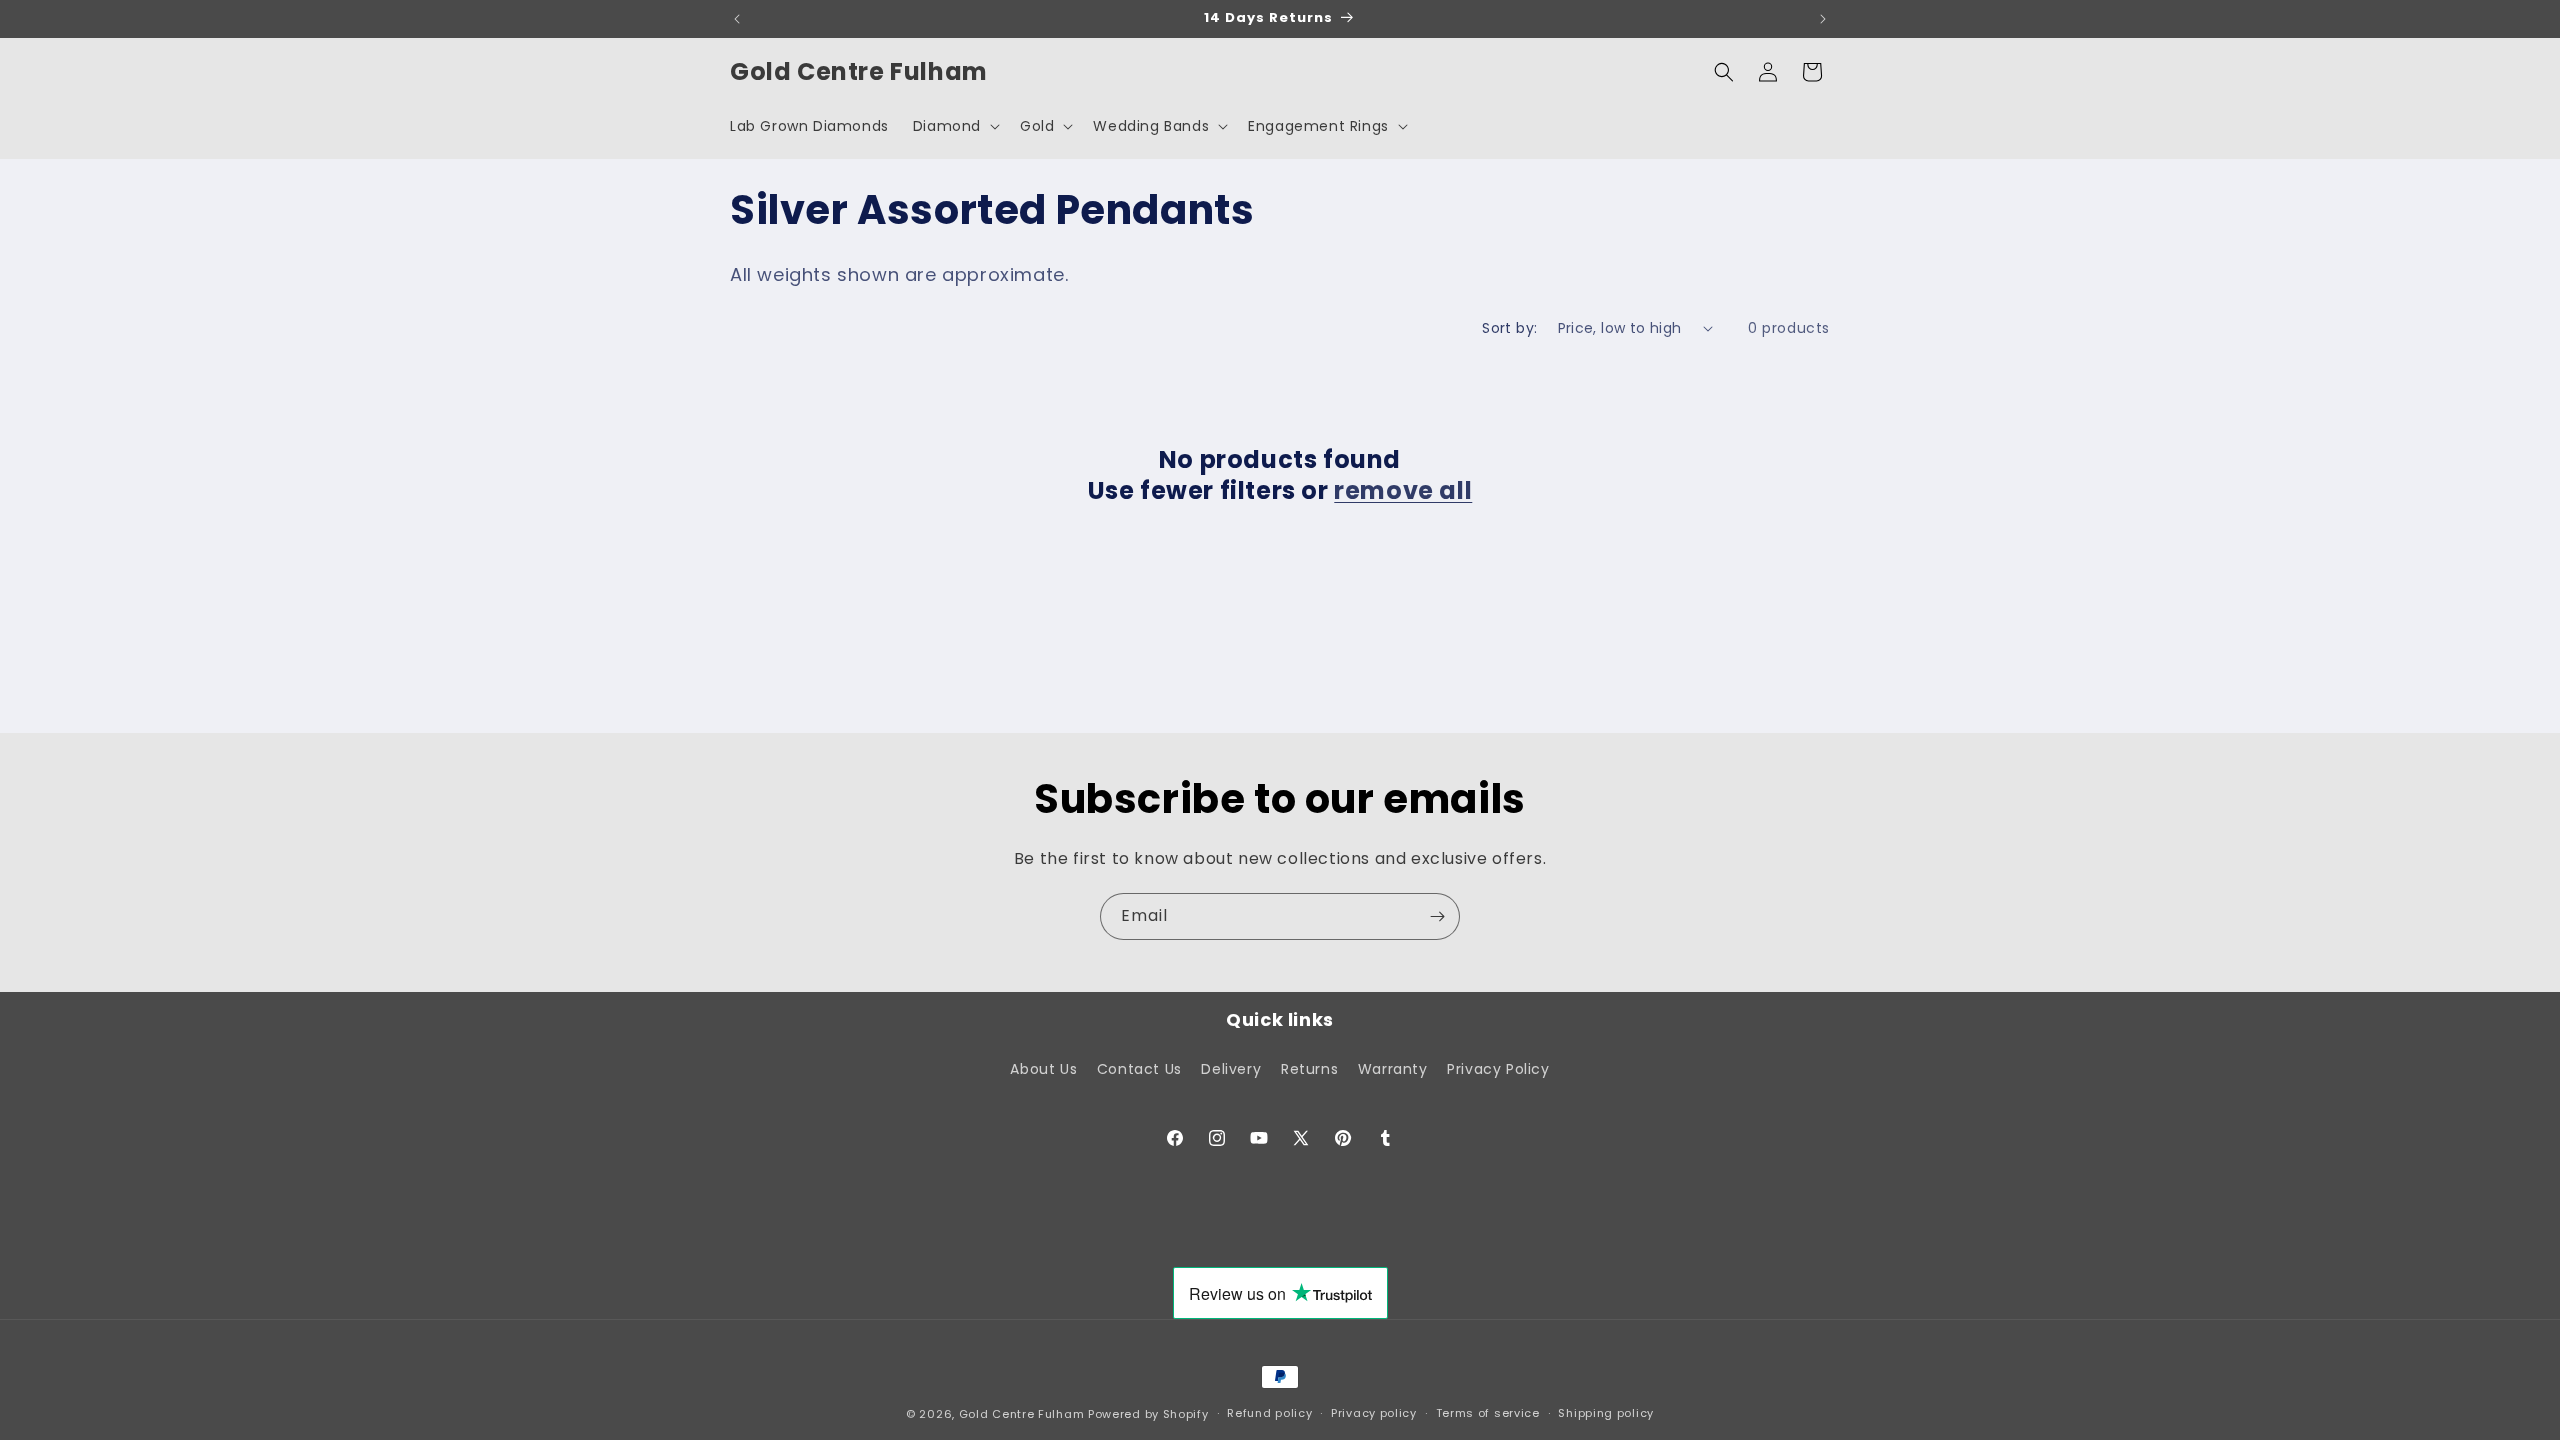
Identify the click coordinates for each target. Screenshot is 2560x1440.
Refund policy (1269, 1413)
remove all (1403, 490)
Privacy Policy (1498, 1069)
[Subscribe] (1437, 916)
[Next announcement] (1823, 19)
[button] (954, 126)
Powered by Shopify (1148, 1414)
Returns (1309, 1069)
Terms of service (1488, 1413)
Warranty (1393, 1069)
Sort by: (1509, 328)
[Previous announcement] (737, 19)
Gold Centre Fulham (1022, 1414)
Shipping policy (1606, 1413)
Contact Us (1139, 1069)
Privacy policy (1374, 1413)
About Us (1043, 1069)
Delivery (1231, 1069)
